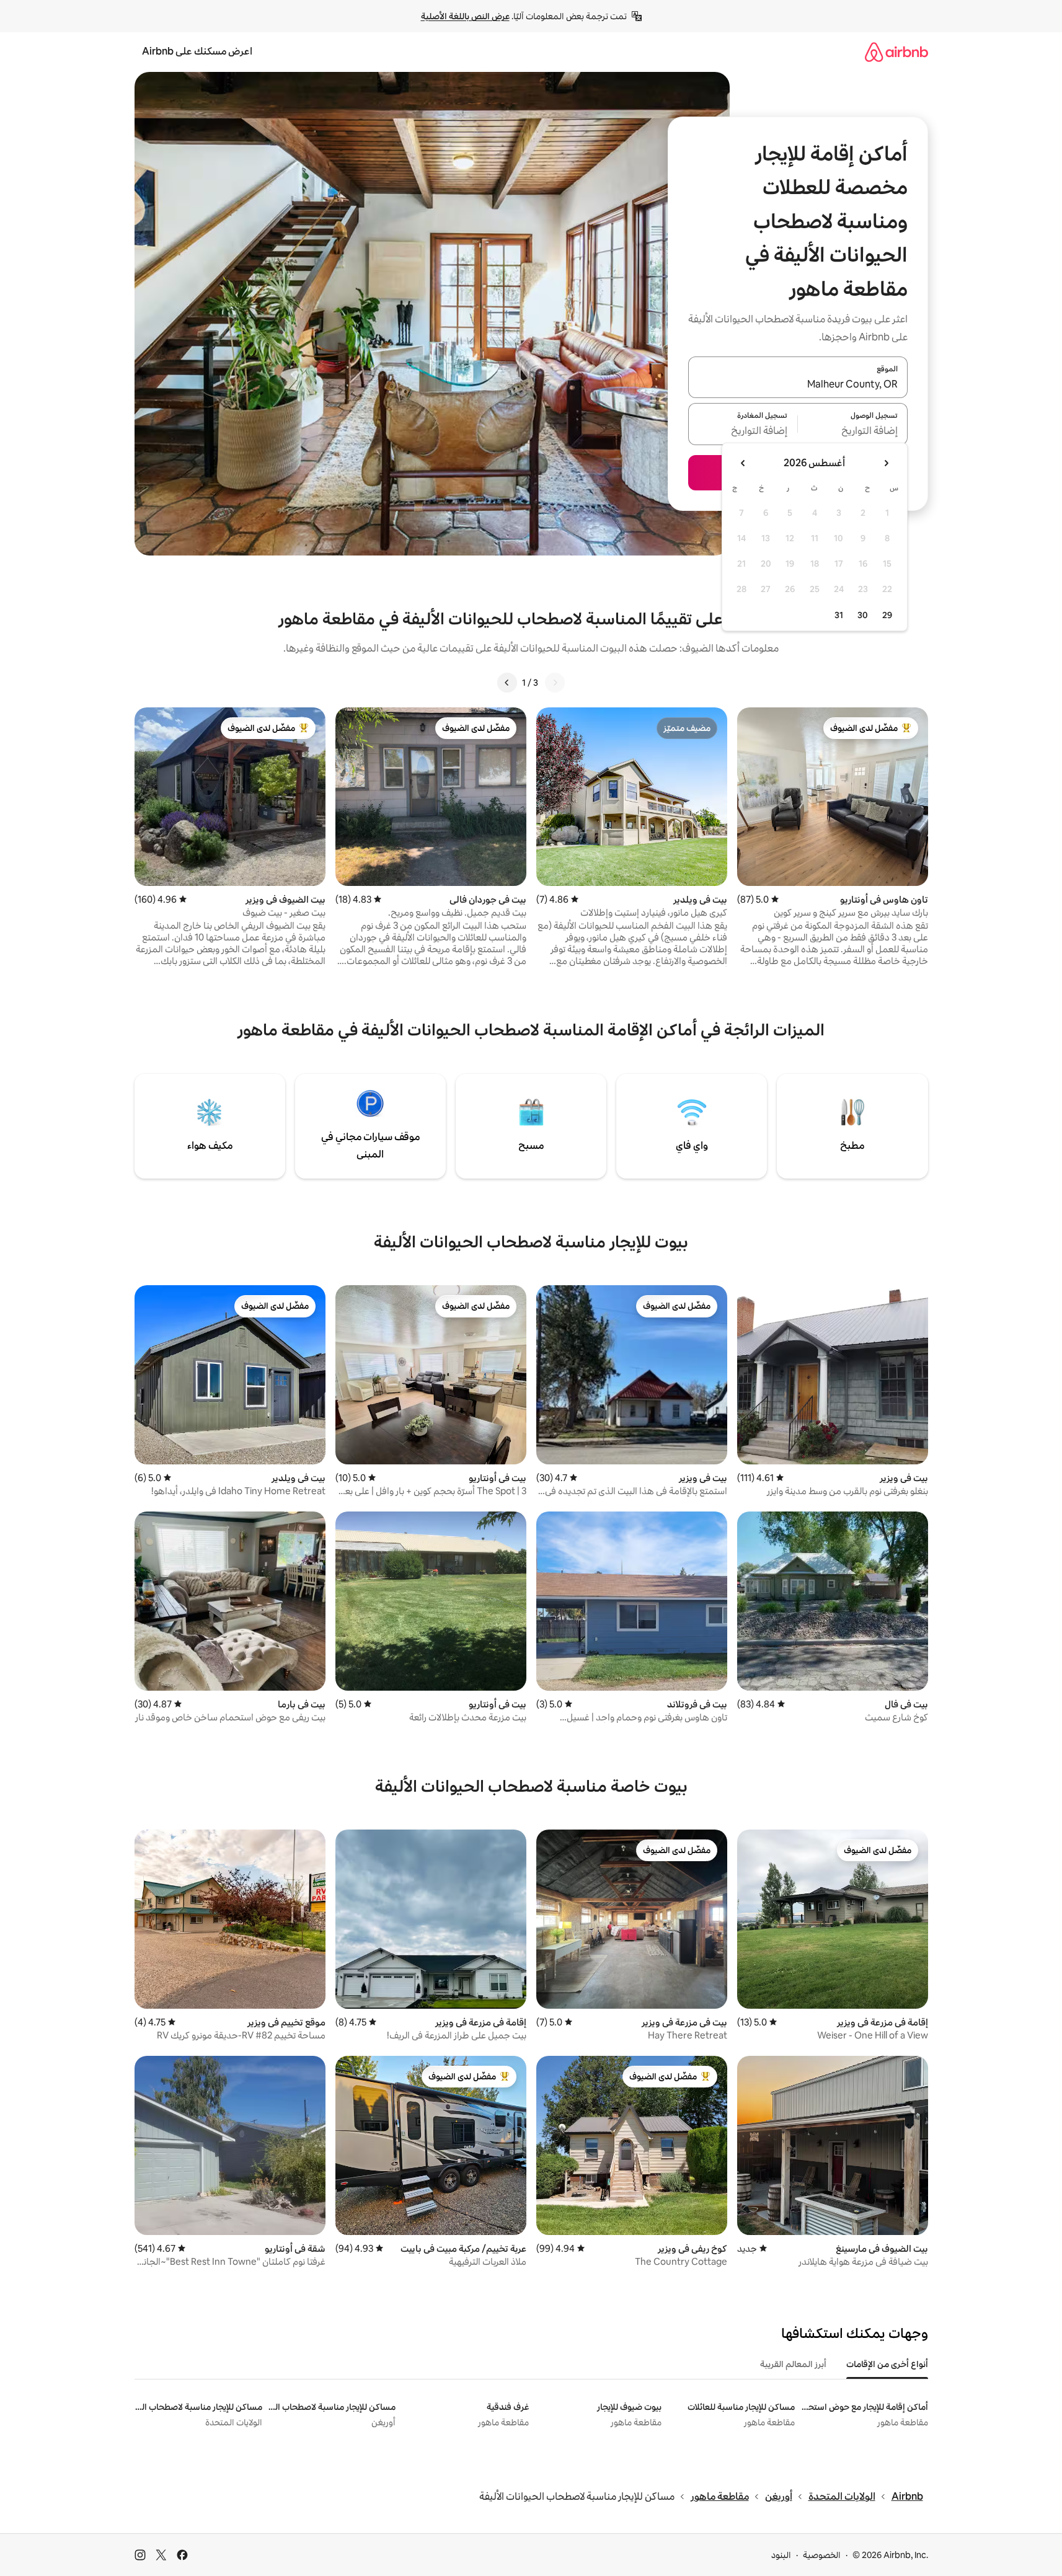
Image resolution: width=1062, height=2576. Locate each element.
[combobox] (798, 384)
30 (863, 615)
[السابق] (555, 683)
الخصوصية (822, 2555)
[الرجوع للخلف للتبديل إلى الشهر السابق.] (886, 463)
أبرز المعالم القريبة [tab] (793, 2364)
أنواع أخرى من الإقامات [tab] (887, 2364)
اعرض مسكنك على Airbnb (197, 51)
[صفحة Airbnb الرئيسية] (896, 52)
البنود (781, 2555)
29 (887, 615)
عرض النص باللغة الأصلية (465, 16)
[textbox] (853, 432)
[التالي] (507, 683)
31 (839, 615)
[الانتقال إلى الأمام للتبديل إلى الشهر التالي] (743, 463)
